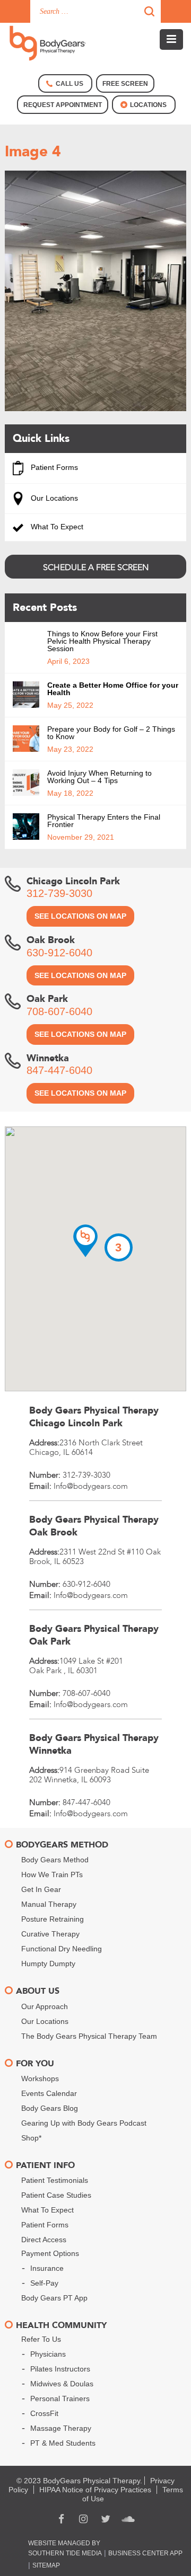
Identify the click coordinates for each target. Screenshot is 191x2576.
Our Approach (45, 2006)
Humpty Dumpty (48, 1964)
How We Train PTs (52, 1875)
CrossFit (44, 2413)
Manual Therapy (49, 1904)
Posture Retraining (53, 1919)
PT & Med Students (63, 2443)
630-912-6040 (59, 953)
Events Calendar (49, 2093)
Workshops (40, 2078)
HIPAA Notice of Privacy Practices (95, 2490)
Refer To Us (41, 2339)
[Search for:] (95, 11)
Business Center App (145, 2553)
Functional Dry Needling (62, 1949)
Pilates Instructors (60, 2369)
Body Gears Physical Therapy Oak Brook (94, 1526)
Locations (148, 105)
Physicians (48, 2354)
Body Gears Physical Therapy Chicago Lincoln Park (94, 1417)
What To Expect (56, 527)
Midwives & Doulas (62, 2384)
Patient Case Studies (56, 2195)
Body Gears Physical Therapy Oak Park (94, 1635)
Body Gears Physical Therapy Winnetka (94, 1744)
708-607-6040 (59, 1011)
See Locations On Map (80, 916)
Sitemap (46, 2565)
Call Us (70, 84)
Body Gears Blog (50, 2108)
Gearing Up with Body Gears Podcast (84, 2123)
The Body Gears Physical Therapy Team (89, 2036)
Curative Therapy (50, 1934)
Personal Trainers (60, 2399)
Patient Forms (53, 467)
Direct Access (44, 2240)
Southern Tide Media (65, 2553)
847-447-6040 (59, 1070)
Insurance (47, 2268)
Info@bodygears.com (91, 1486)
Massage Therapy (61, 2428)
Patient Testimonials (55, 2180)
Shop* (31, 2138)
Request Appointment (63, 105)
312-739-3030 (59, 893)
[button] (85, 1241)
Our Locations (53, 498)
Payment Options (50, 2253)
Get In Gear (41, 1889)
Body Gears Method (55, 1860)
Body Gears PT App (54, 2298)
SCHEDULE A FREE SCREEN (96, 567)
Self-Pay (44, 2283)
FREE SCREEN (125, 84)
